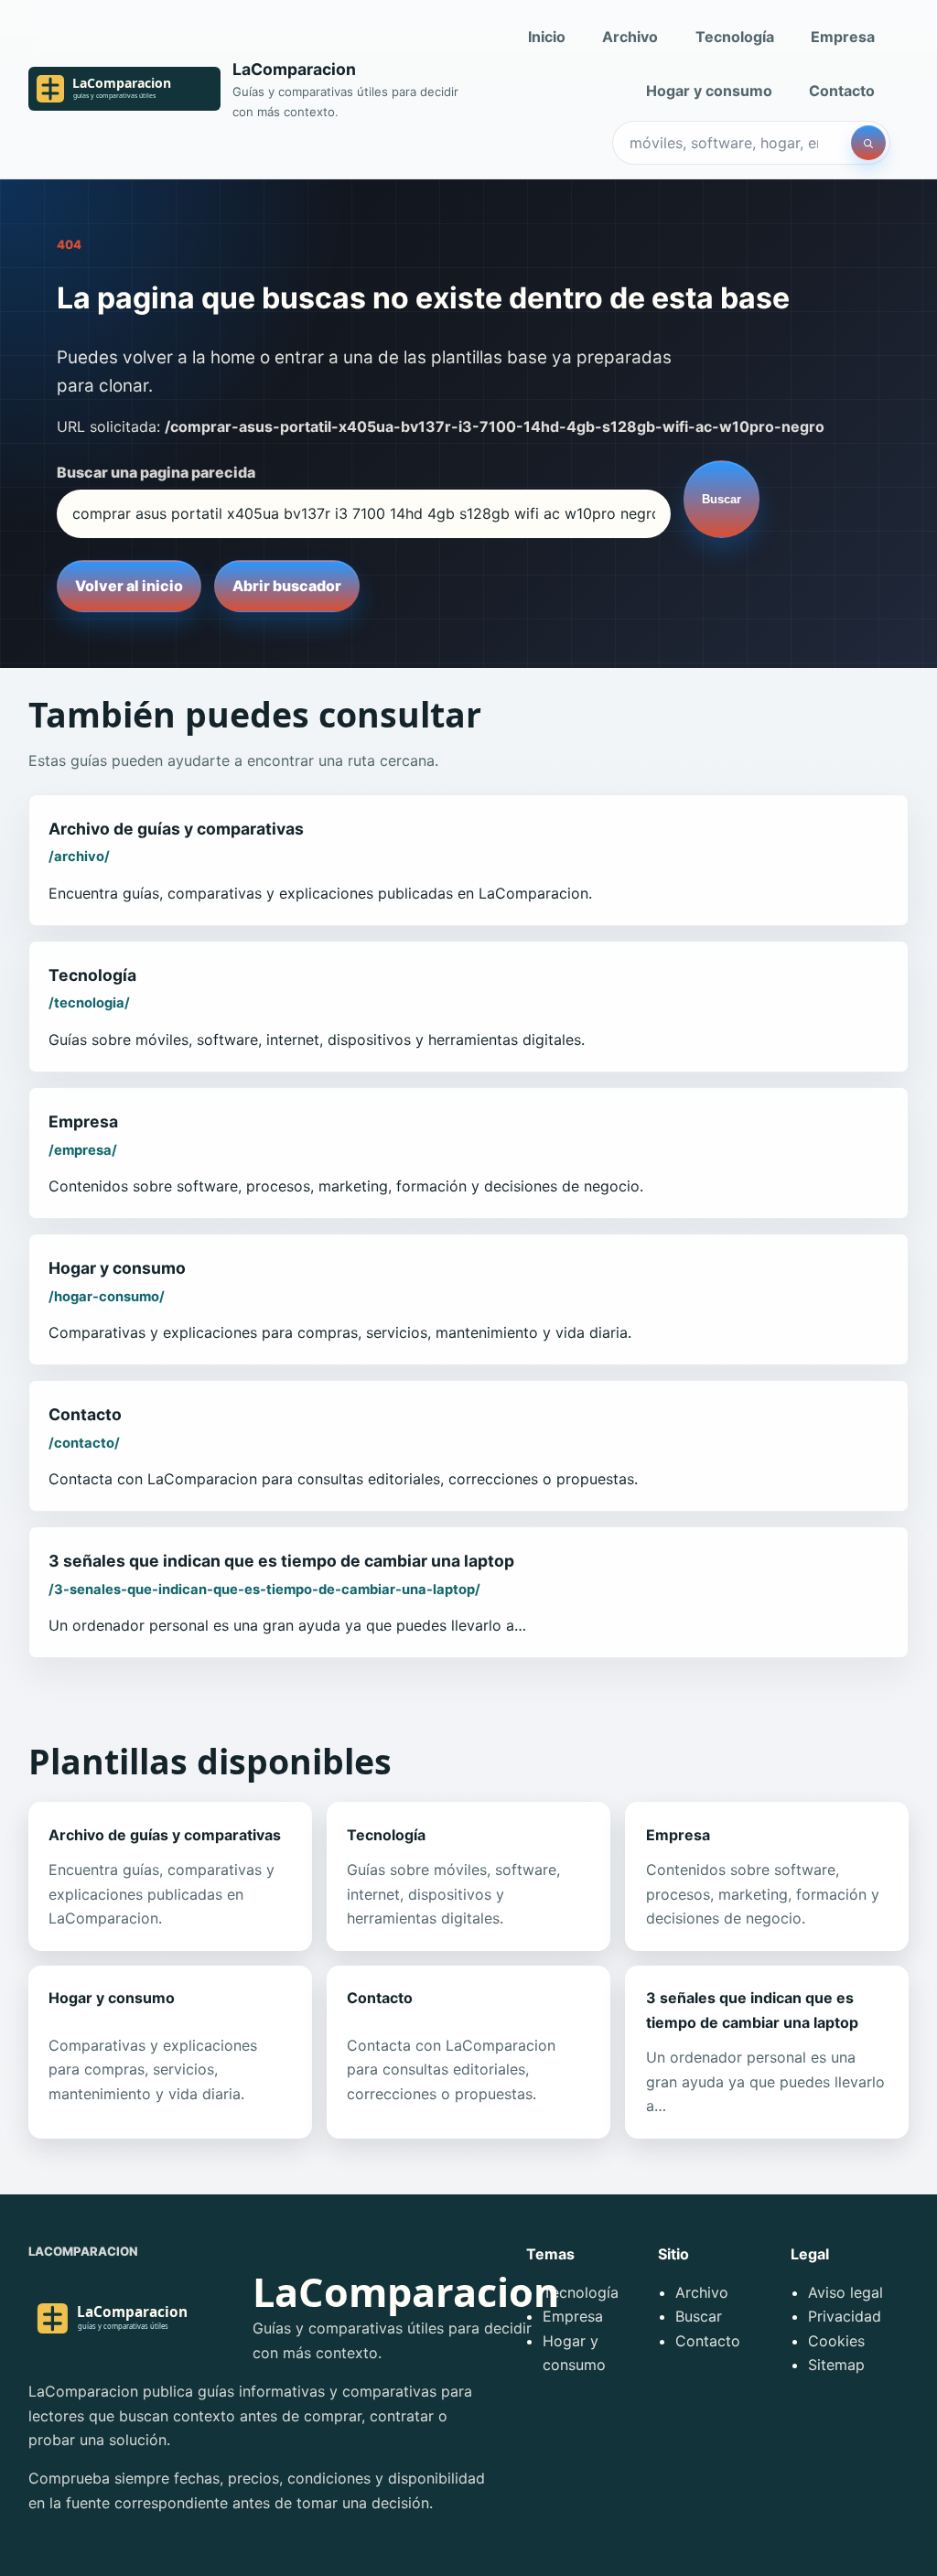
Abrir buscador (287, 586)
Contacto (842, 91)
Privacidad (845, 2316)
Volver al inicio (129, 586)
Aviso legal (845, 2292)
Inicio (547, 37)
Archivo (630, 37)
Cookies (836, 2341)
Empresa (843, 37)
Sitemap (836, 2365)
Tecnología (735, 37)
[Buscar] (868, 143)
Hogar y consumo (709, 91)
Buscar (722, 499)
